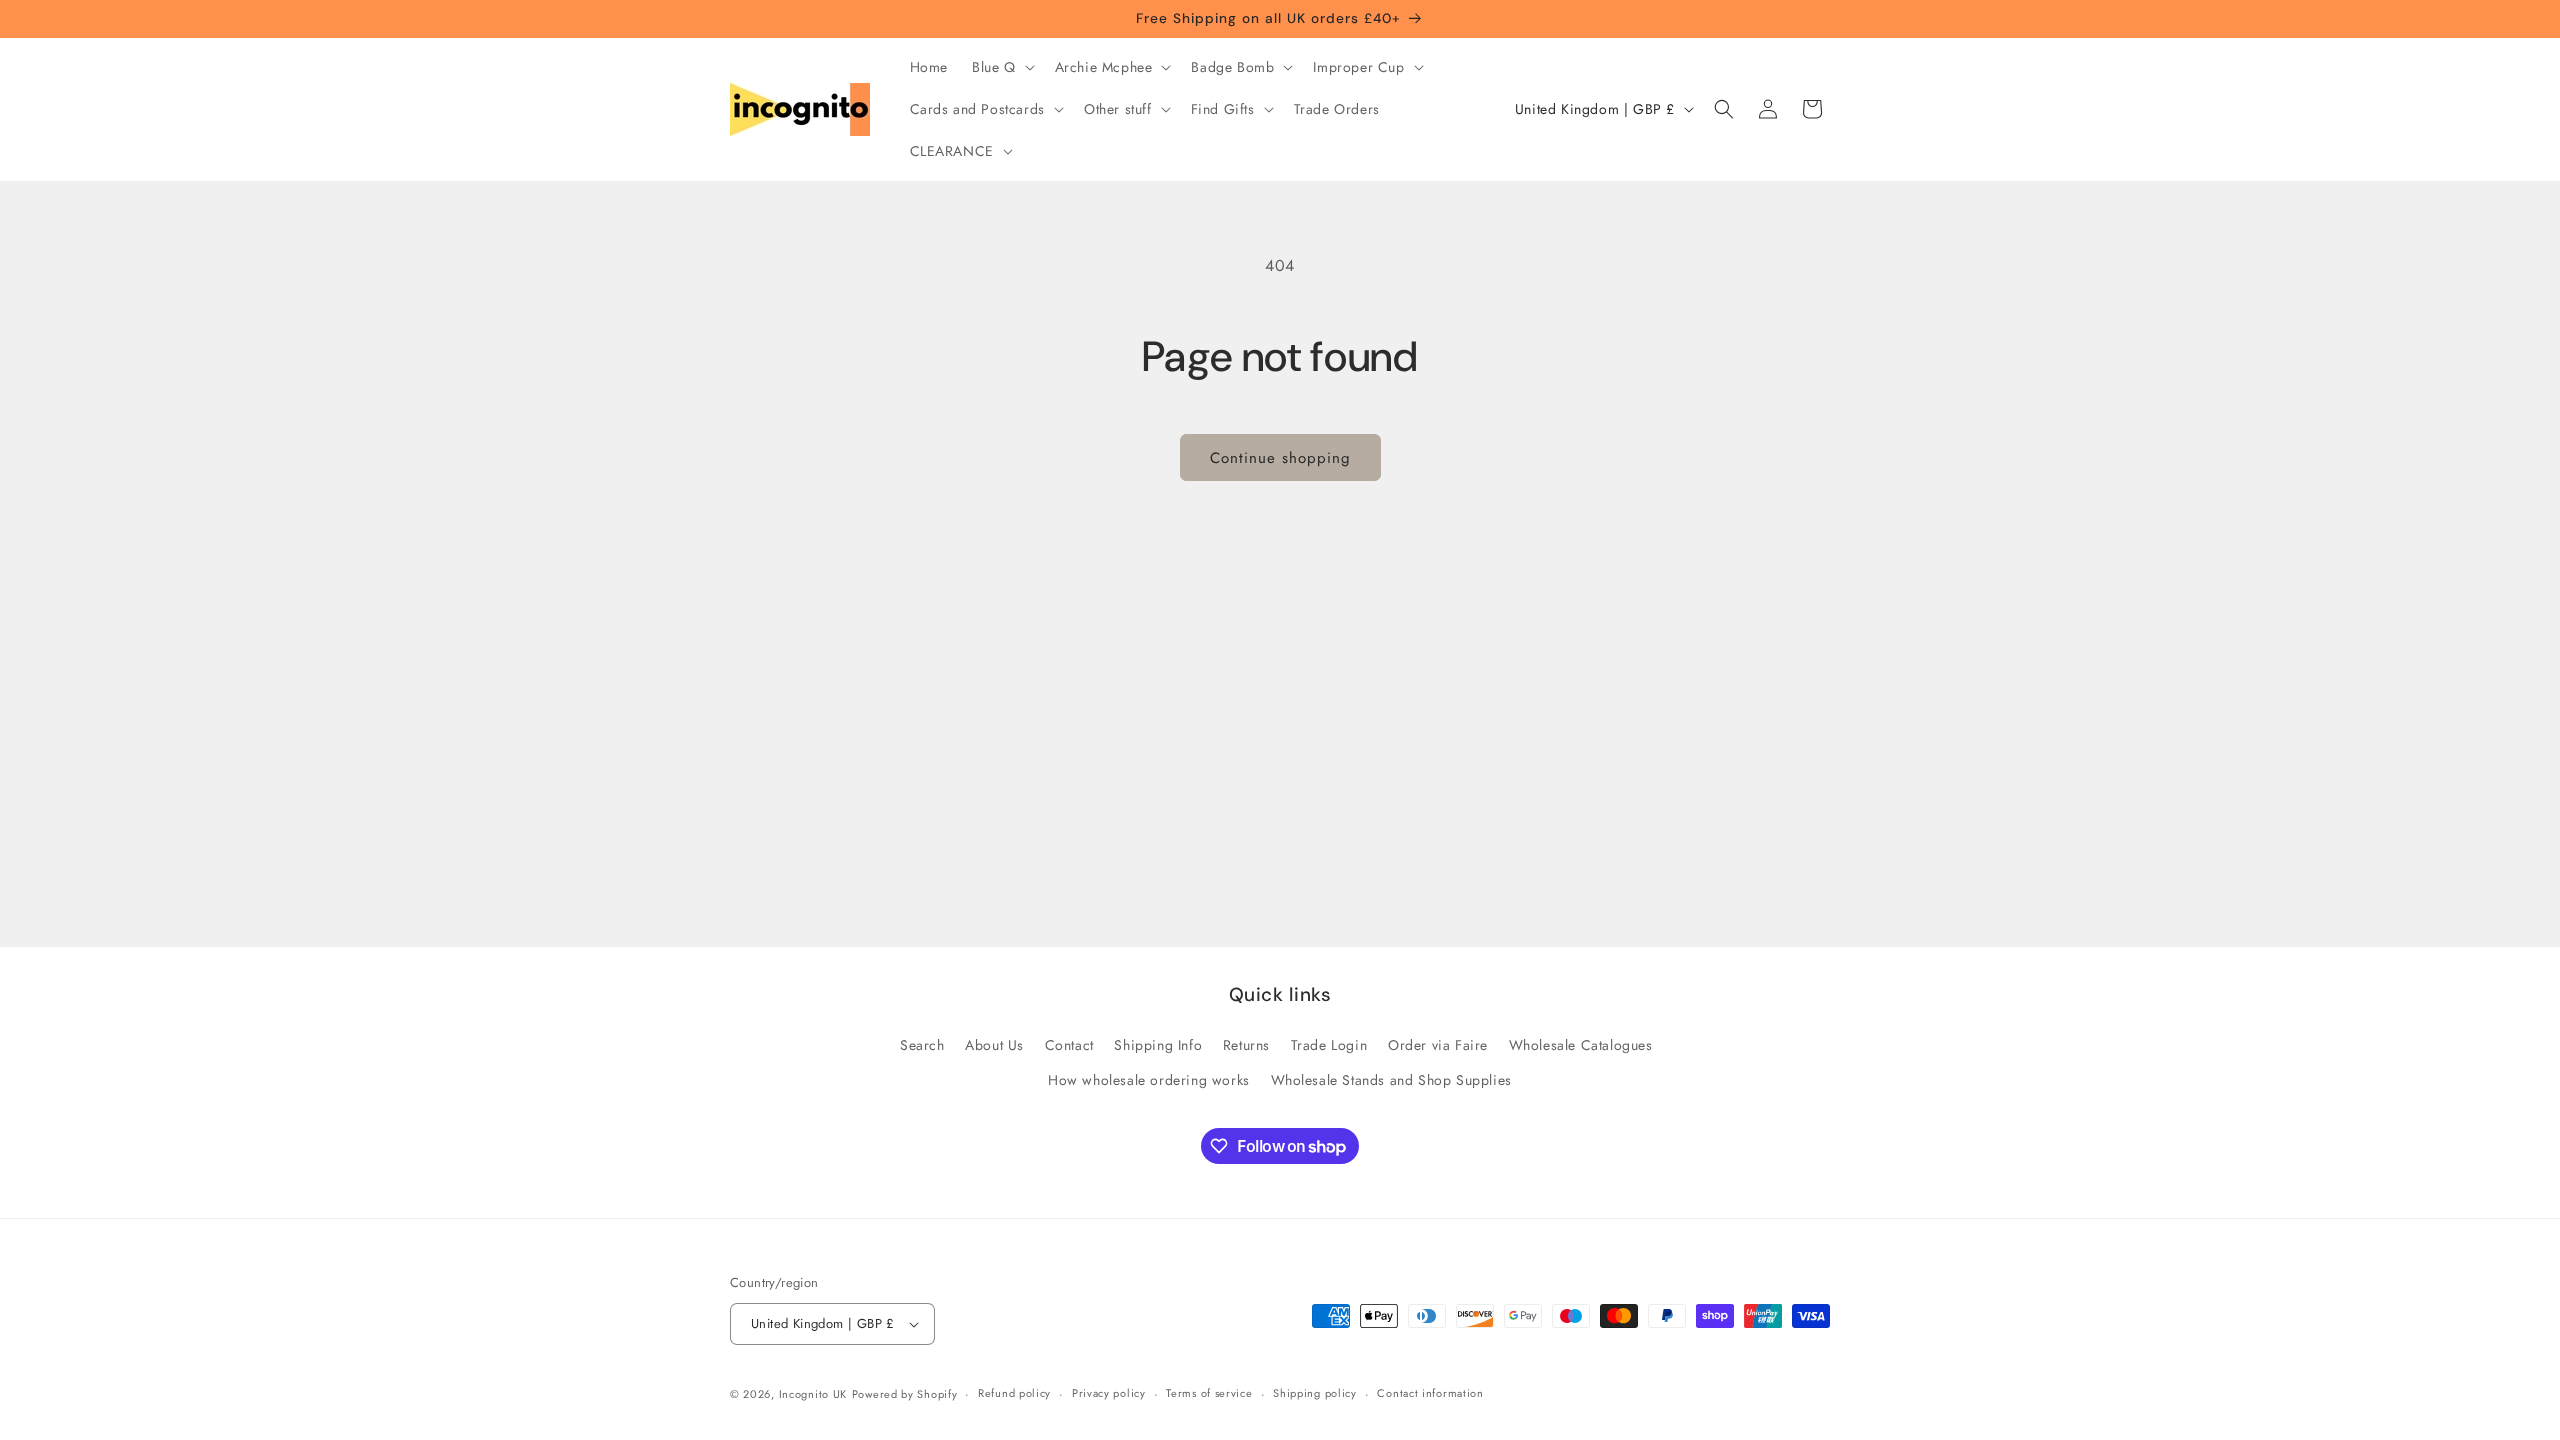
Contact (1069, 1045)
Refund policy (1014, 1393)
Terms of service (1209, 1393)
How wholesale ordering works (1149, 1080)
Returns (1246, 1045)
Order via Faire (1438, 1045)
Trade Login (1329, 1045)
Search (922, 1045)
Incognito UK (813, 1394)
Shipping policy (1315, 1393)
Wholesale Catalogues (1581, 1045)
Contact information (1430, 1393)
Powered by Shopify (905, 1394)
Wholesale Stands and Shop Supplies (1391, 1080)
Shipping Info (1158, 1045)
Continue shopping (1280, 458)
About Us (994, 1045)
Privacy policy (1109, 1393)
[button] (1001, 67)
